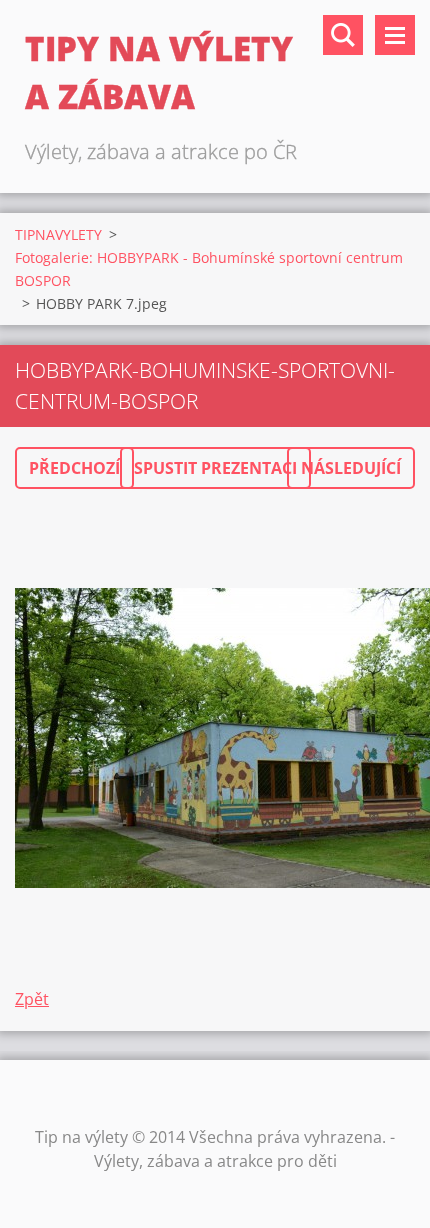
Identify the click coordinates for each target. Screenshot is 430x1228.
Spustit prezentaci (215, 468)
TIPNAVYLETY (58, 234)
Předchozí (74, 468)
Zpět (32, 999)
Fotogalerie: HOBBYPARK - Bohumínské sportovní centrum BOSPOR (209, 269)
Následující (351, 468)
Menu (395, 35)
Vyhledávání (343, 35)
